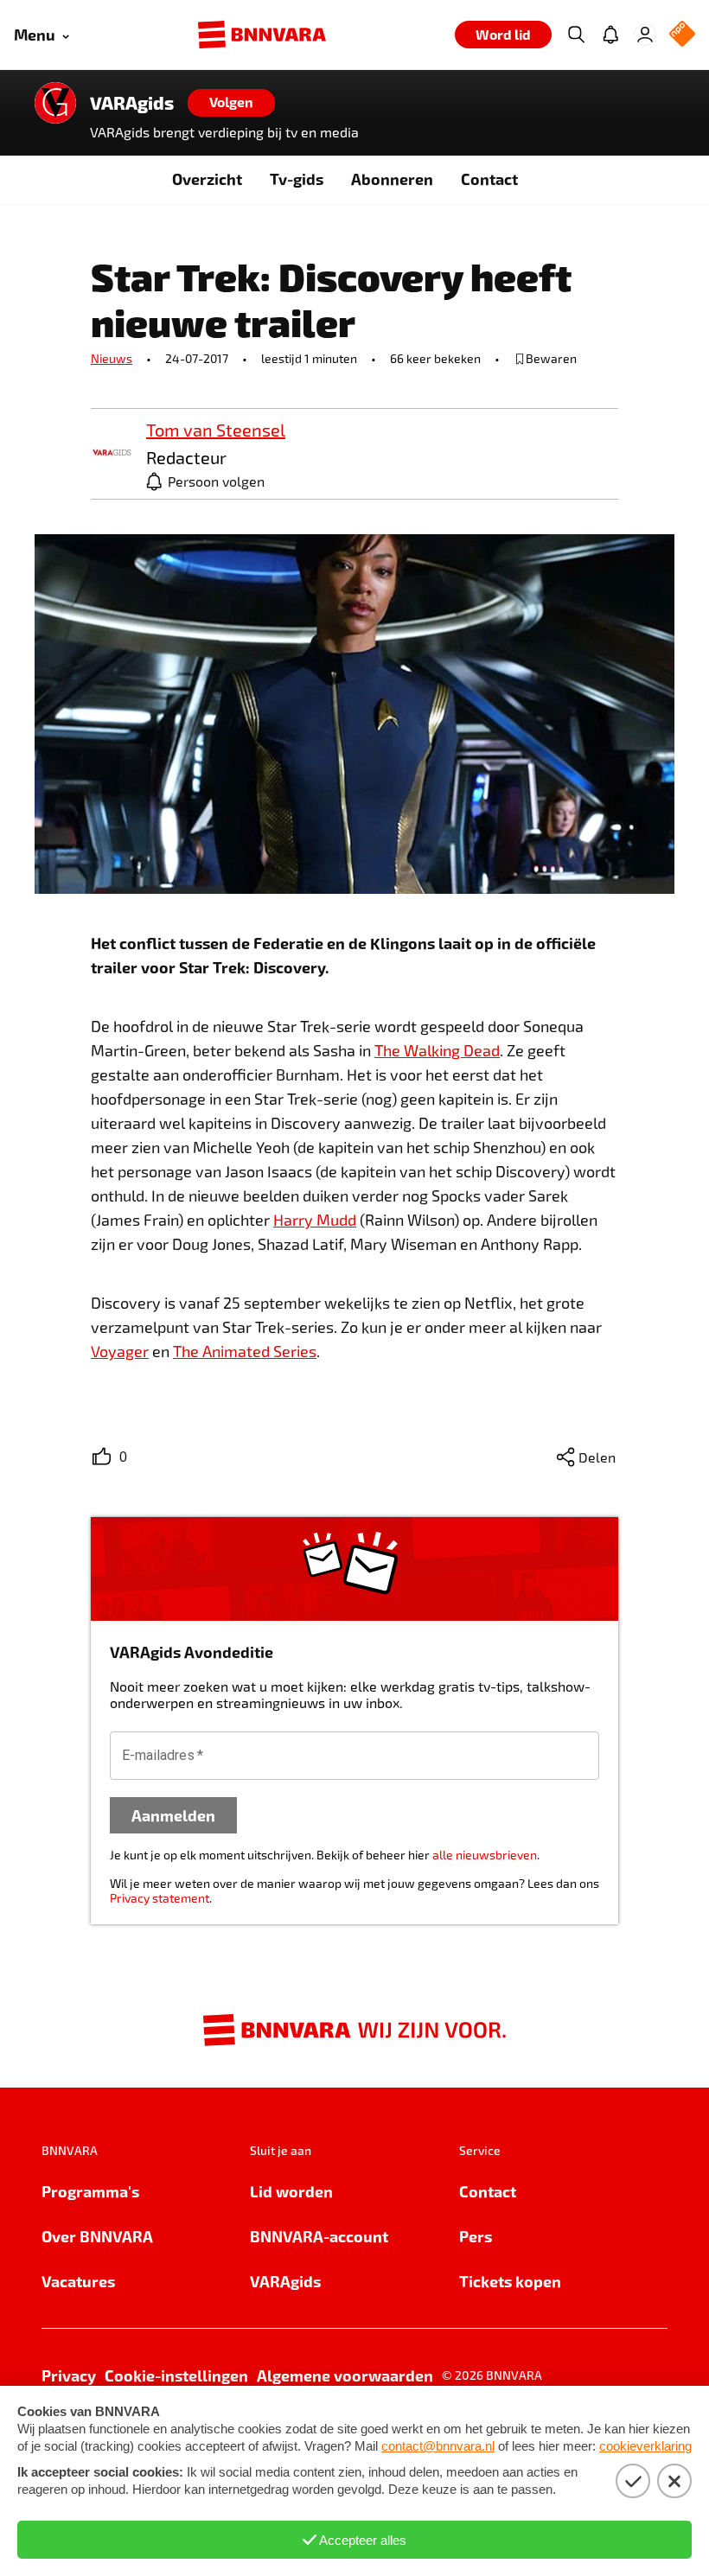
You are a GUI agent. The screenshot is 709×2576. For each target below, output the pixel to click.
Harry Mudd (315, 1220)
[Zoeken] (576, 35)
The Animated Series (245, 1351)
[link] (112, 453)
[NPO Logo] (682, 35)
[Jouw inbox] (610, 35)
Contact (489, 179)
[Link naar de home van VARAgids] (55, 103)
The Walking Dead (437, 1050)
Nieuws (112, 358)
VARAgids (132, 103)
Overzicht (207, 179)
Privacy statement (160, 1898)
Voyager (120, 1351)
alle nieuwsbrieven (485, 1855)
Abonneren (392, 179)
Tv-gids (297, 179)
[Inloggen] (645, 35)
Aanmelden (173, 1815)
